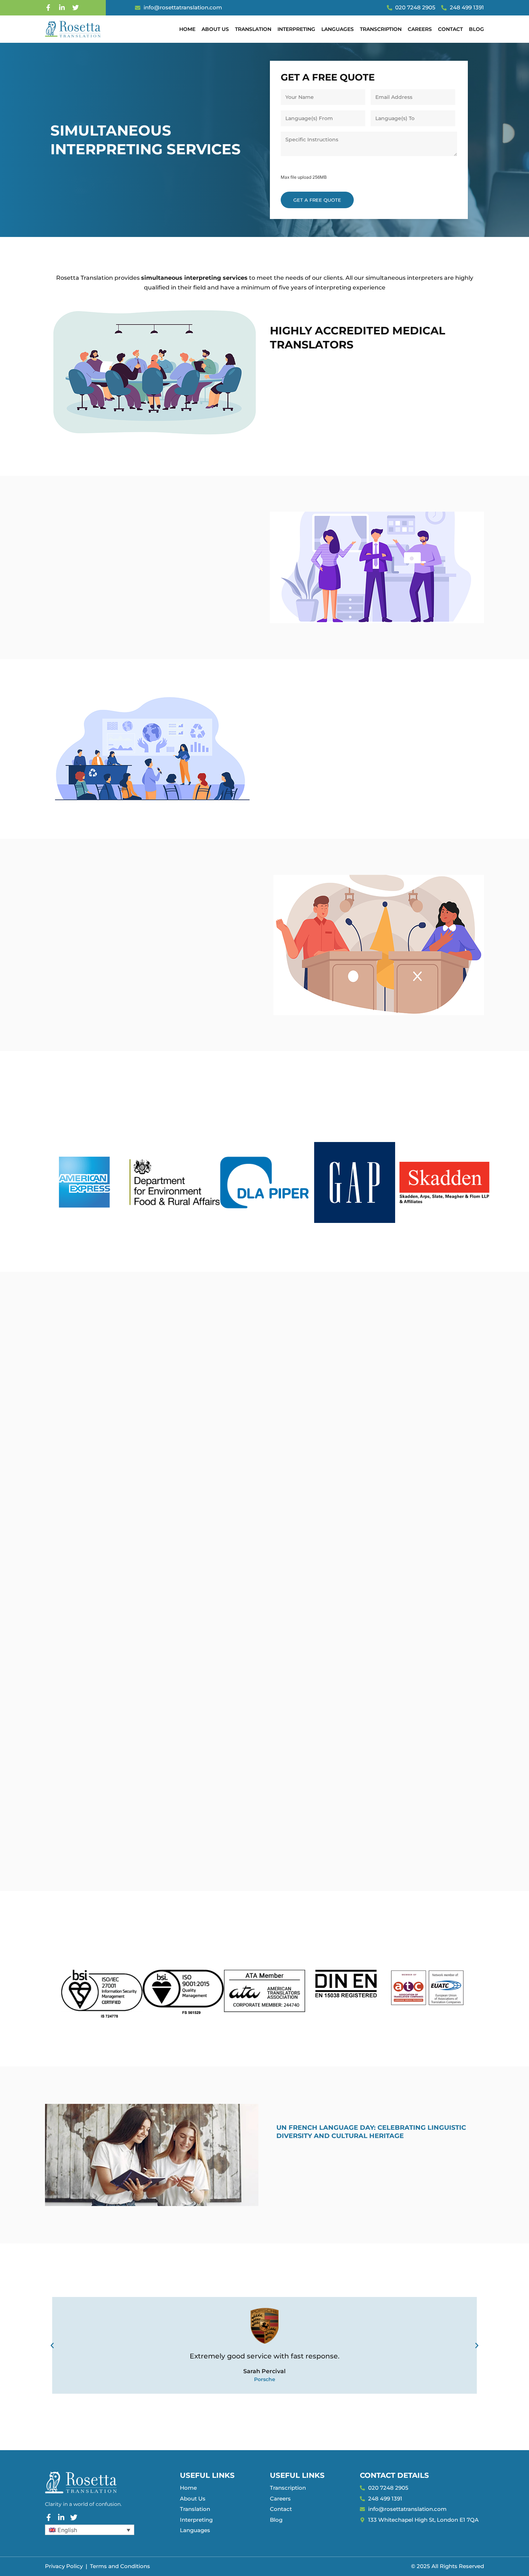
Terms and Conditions (120, 2566)
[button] (52, 2346)
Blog (476, 29)
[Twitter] (76, 8)
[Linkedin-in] (62, 8)
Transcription (381, 29)
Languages (338, 29)
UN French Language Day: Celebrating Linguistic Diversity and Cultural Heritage (371, 2132)
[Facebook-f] (48, 8)
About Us (215, 29)
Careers (420, 29)
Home (187, 29)
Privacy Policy (64, 2566)
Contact (450, 29)
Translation (253, 29)
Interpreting (296, 29)
